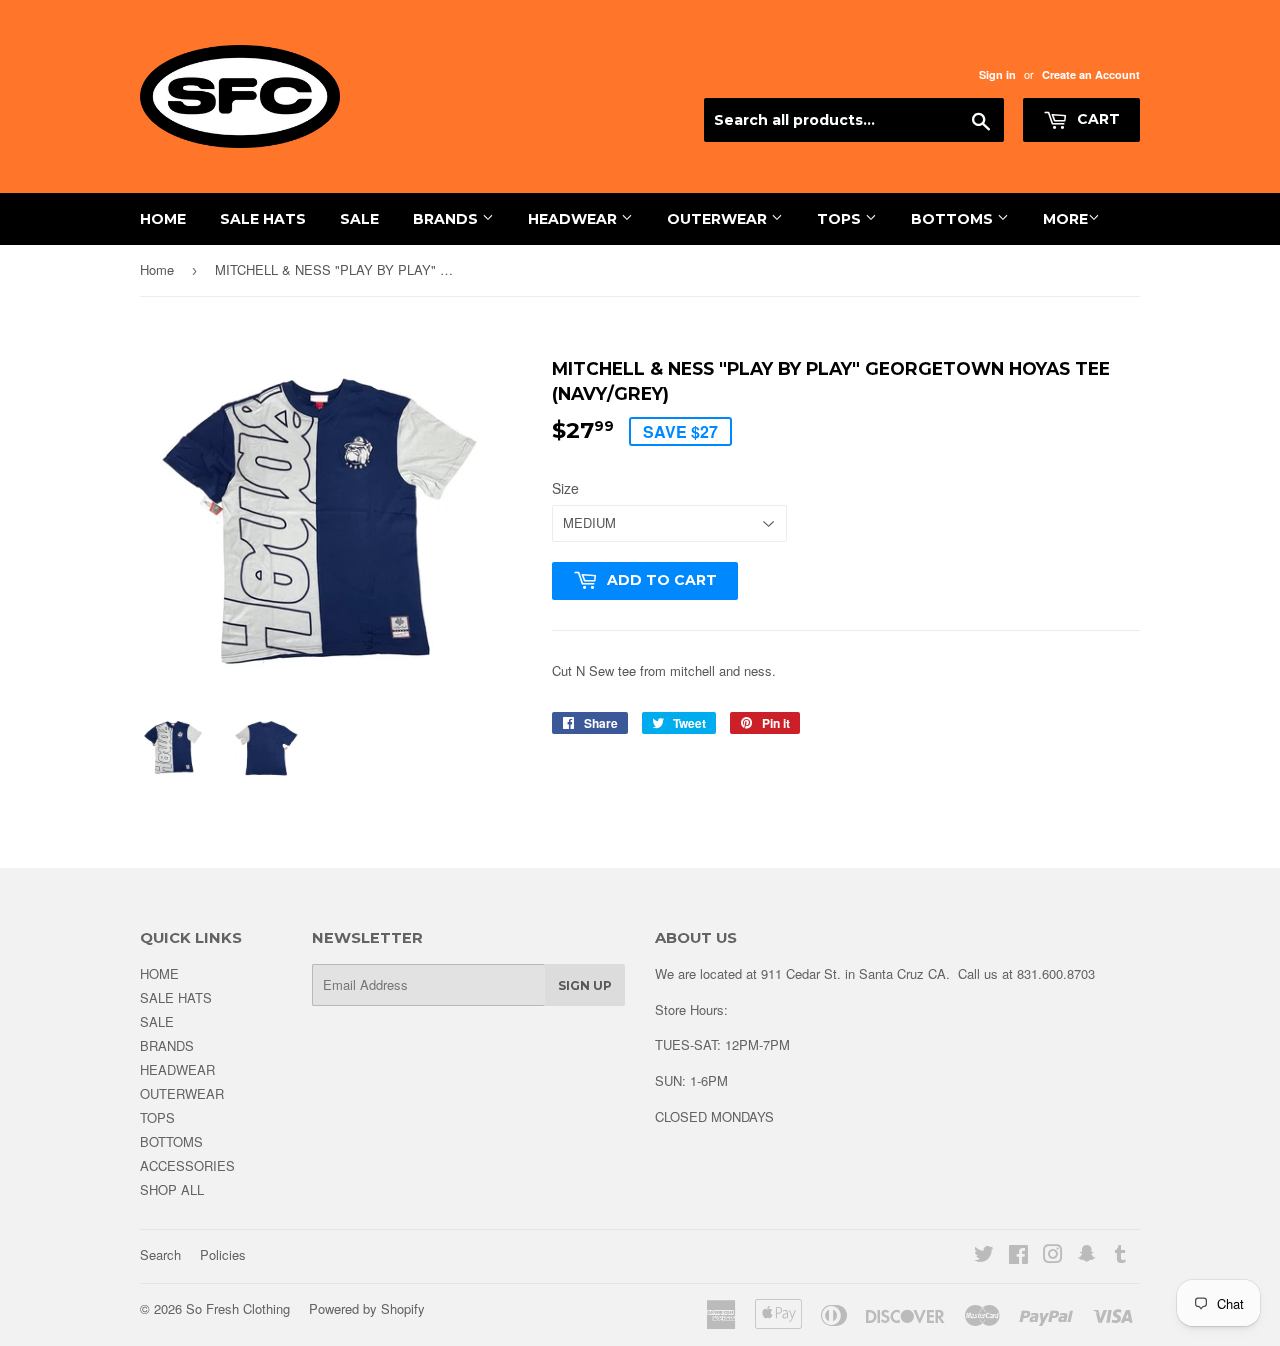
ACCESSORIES (187, 1165)
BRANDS (447, 219)
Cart (1096, 119)
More (1065, 219)
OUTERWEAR (719, 219)
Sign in (997, 74)
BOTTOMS (954, 219)
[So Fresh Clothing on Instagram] (1053, 1256)
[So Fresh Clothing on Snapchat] (1087, 1256)
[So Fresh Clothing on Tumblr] (1120, 1256)
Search (160, 1254)
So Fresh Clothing (238, 1308)
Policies (223, 1254)
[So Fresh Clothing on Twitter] (984, 1256)
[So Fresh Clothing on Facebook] (1018, 1256)
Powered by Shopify (367, 1308)
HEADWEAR (574, 219)
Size (565, 488)
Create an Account (1091, 74)
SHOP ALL (172, 1189)
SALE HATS (263, 219)
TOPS (841, 219)
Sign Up (585, 985)
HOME (163, 219)
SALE (359, 219)
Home (157, 269)
